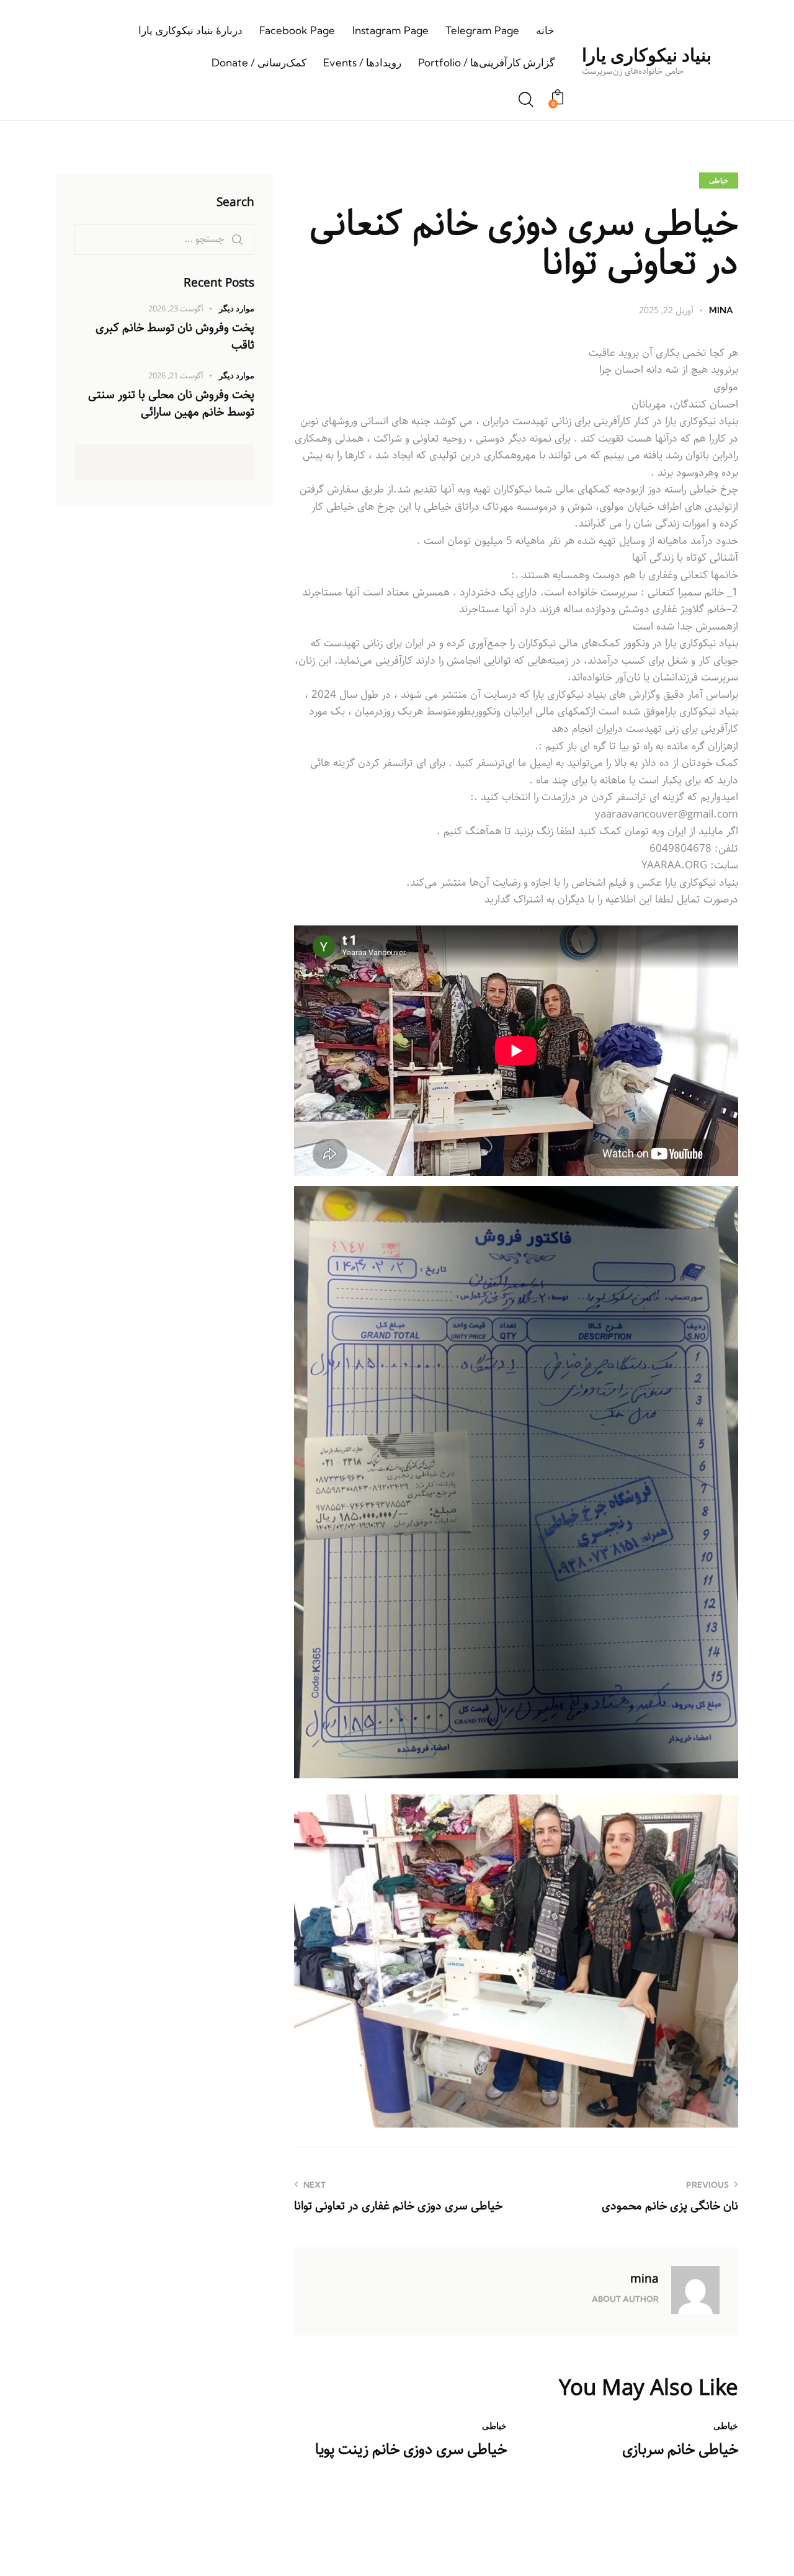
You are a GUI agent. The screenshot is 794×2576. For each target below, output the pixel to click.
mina (645, 2279)
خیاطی (719, 180)
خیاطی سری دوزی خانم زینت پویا (411, 2450)
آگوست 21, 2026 (176, 377)
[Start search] (526, 100)
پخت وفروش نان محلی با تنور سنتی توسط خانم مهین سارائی (171, 404)
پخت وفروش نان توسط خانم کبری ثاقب (175, 336)
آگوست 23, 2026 (176, 309)
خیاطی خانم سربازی (680, 2450)
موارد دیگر (237, 308)
